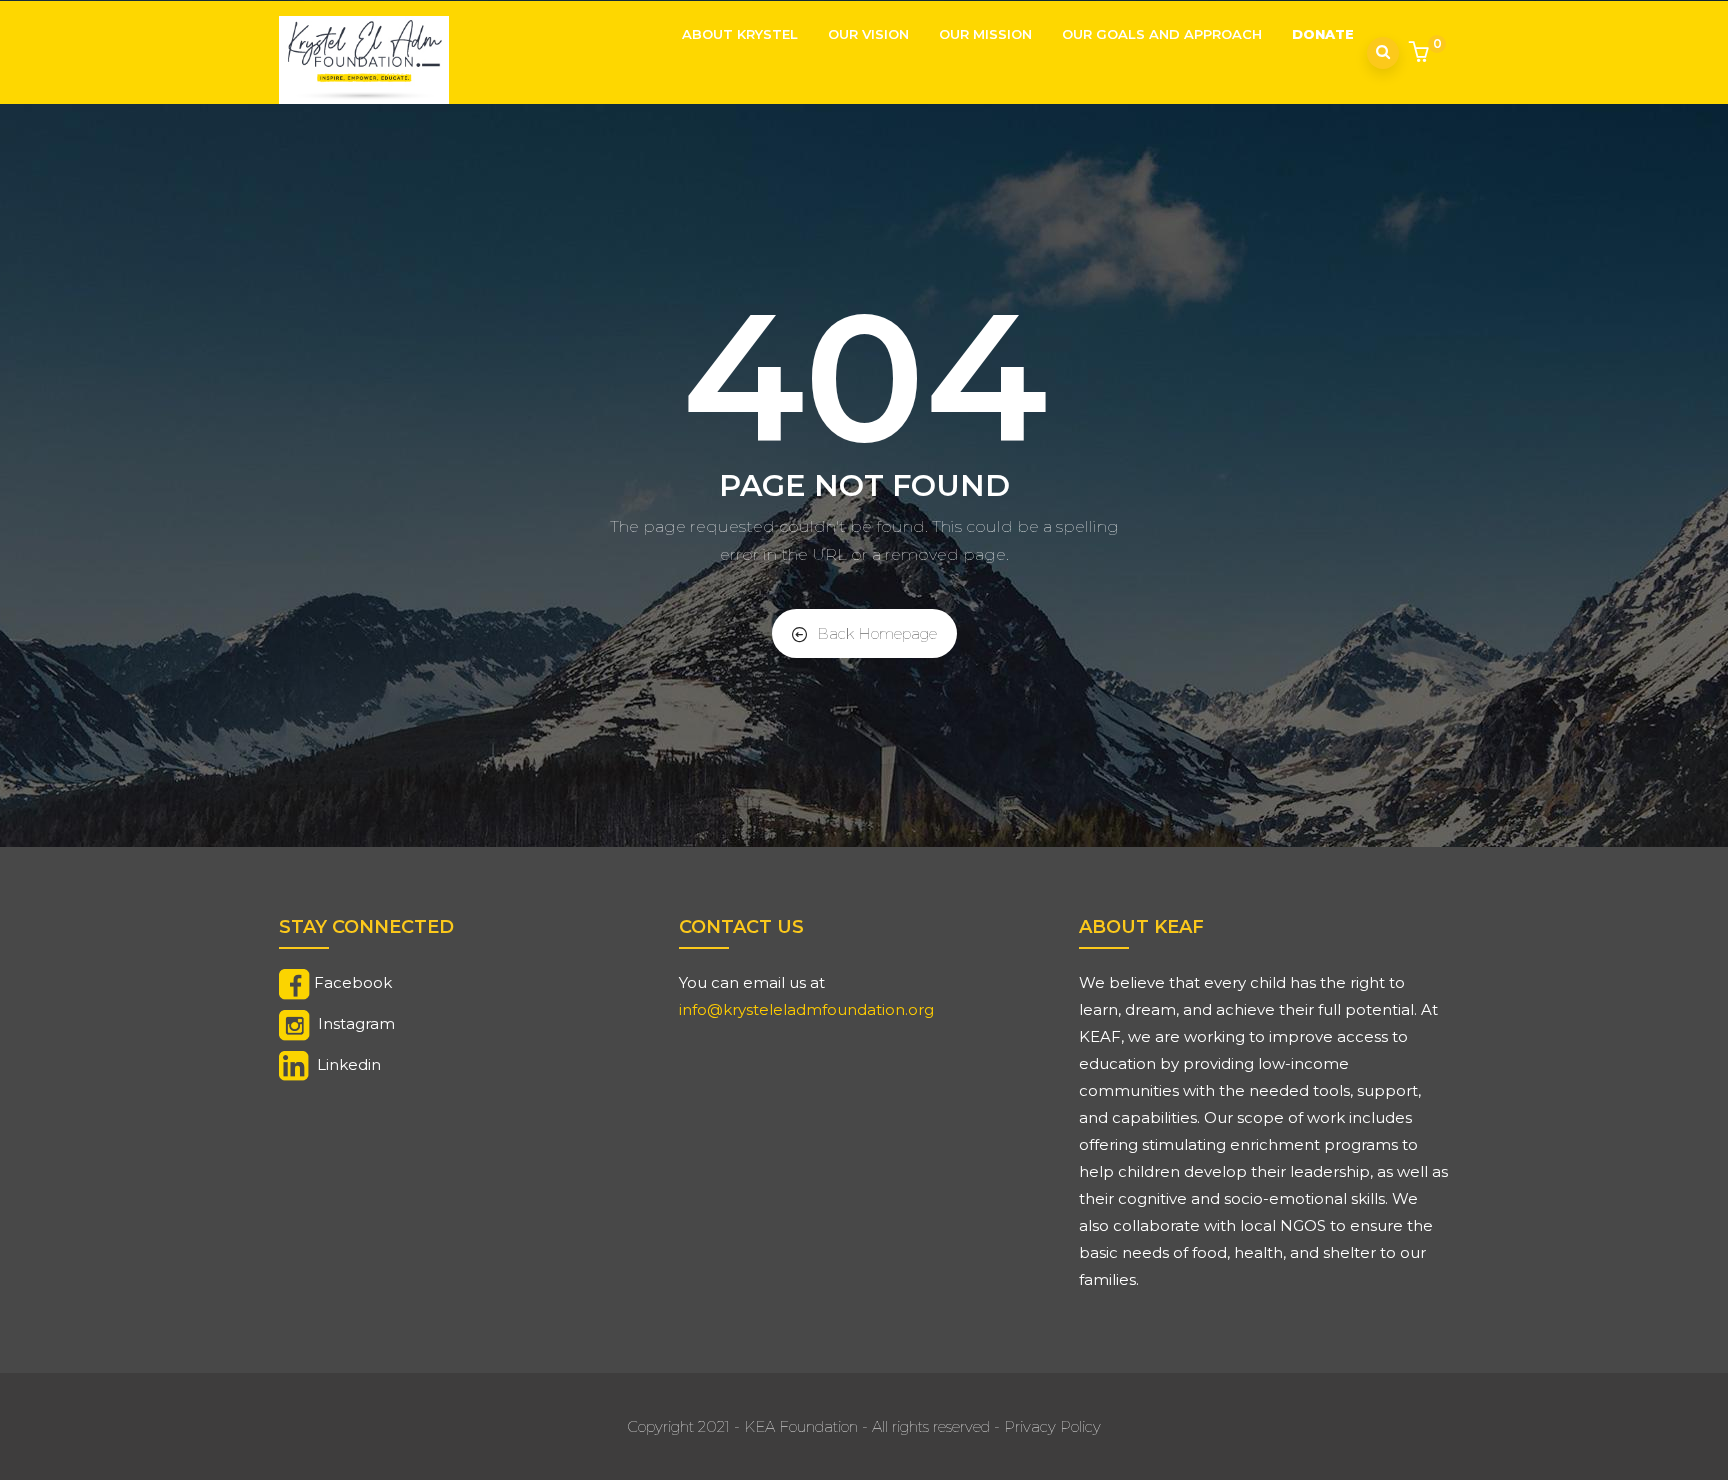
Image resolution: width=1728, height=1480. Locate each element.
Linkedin (349, 1064)
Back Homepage (877, 633)
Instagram (356, 1023)
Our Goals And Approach (1162, 34)
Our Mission (985, 34)
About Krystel (740, 34)
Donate (1323, 34)
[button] (1421, 54)
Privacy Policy (1052, 1426)
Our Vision (868, 34)
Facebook (353, 982)
